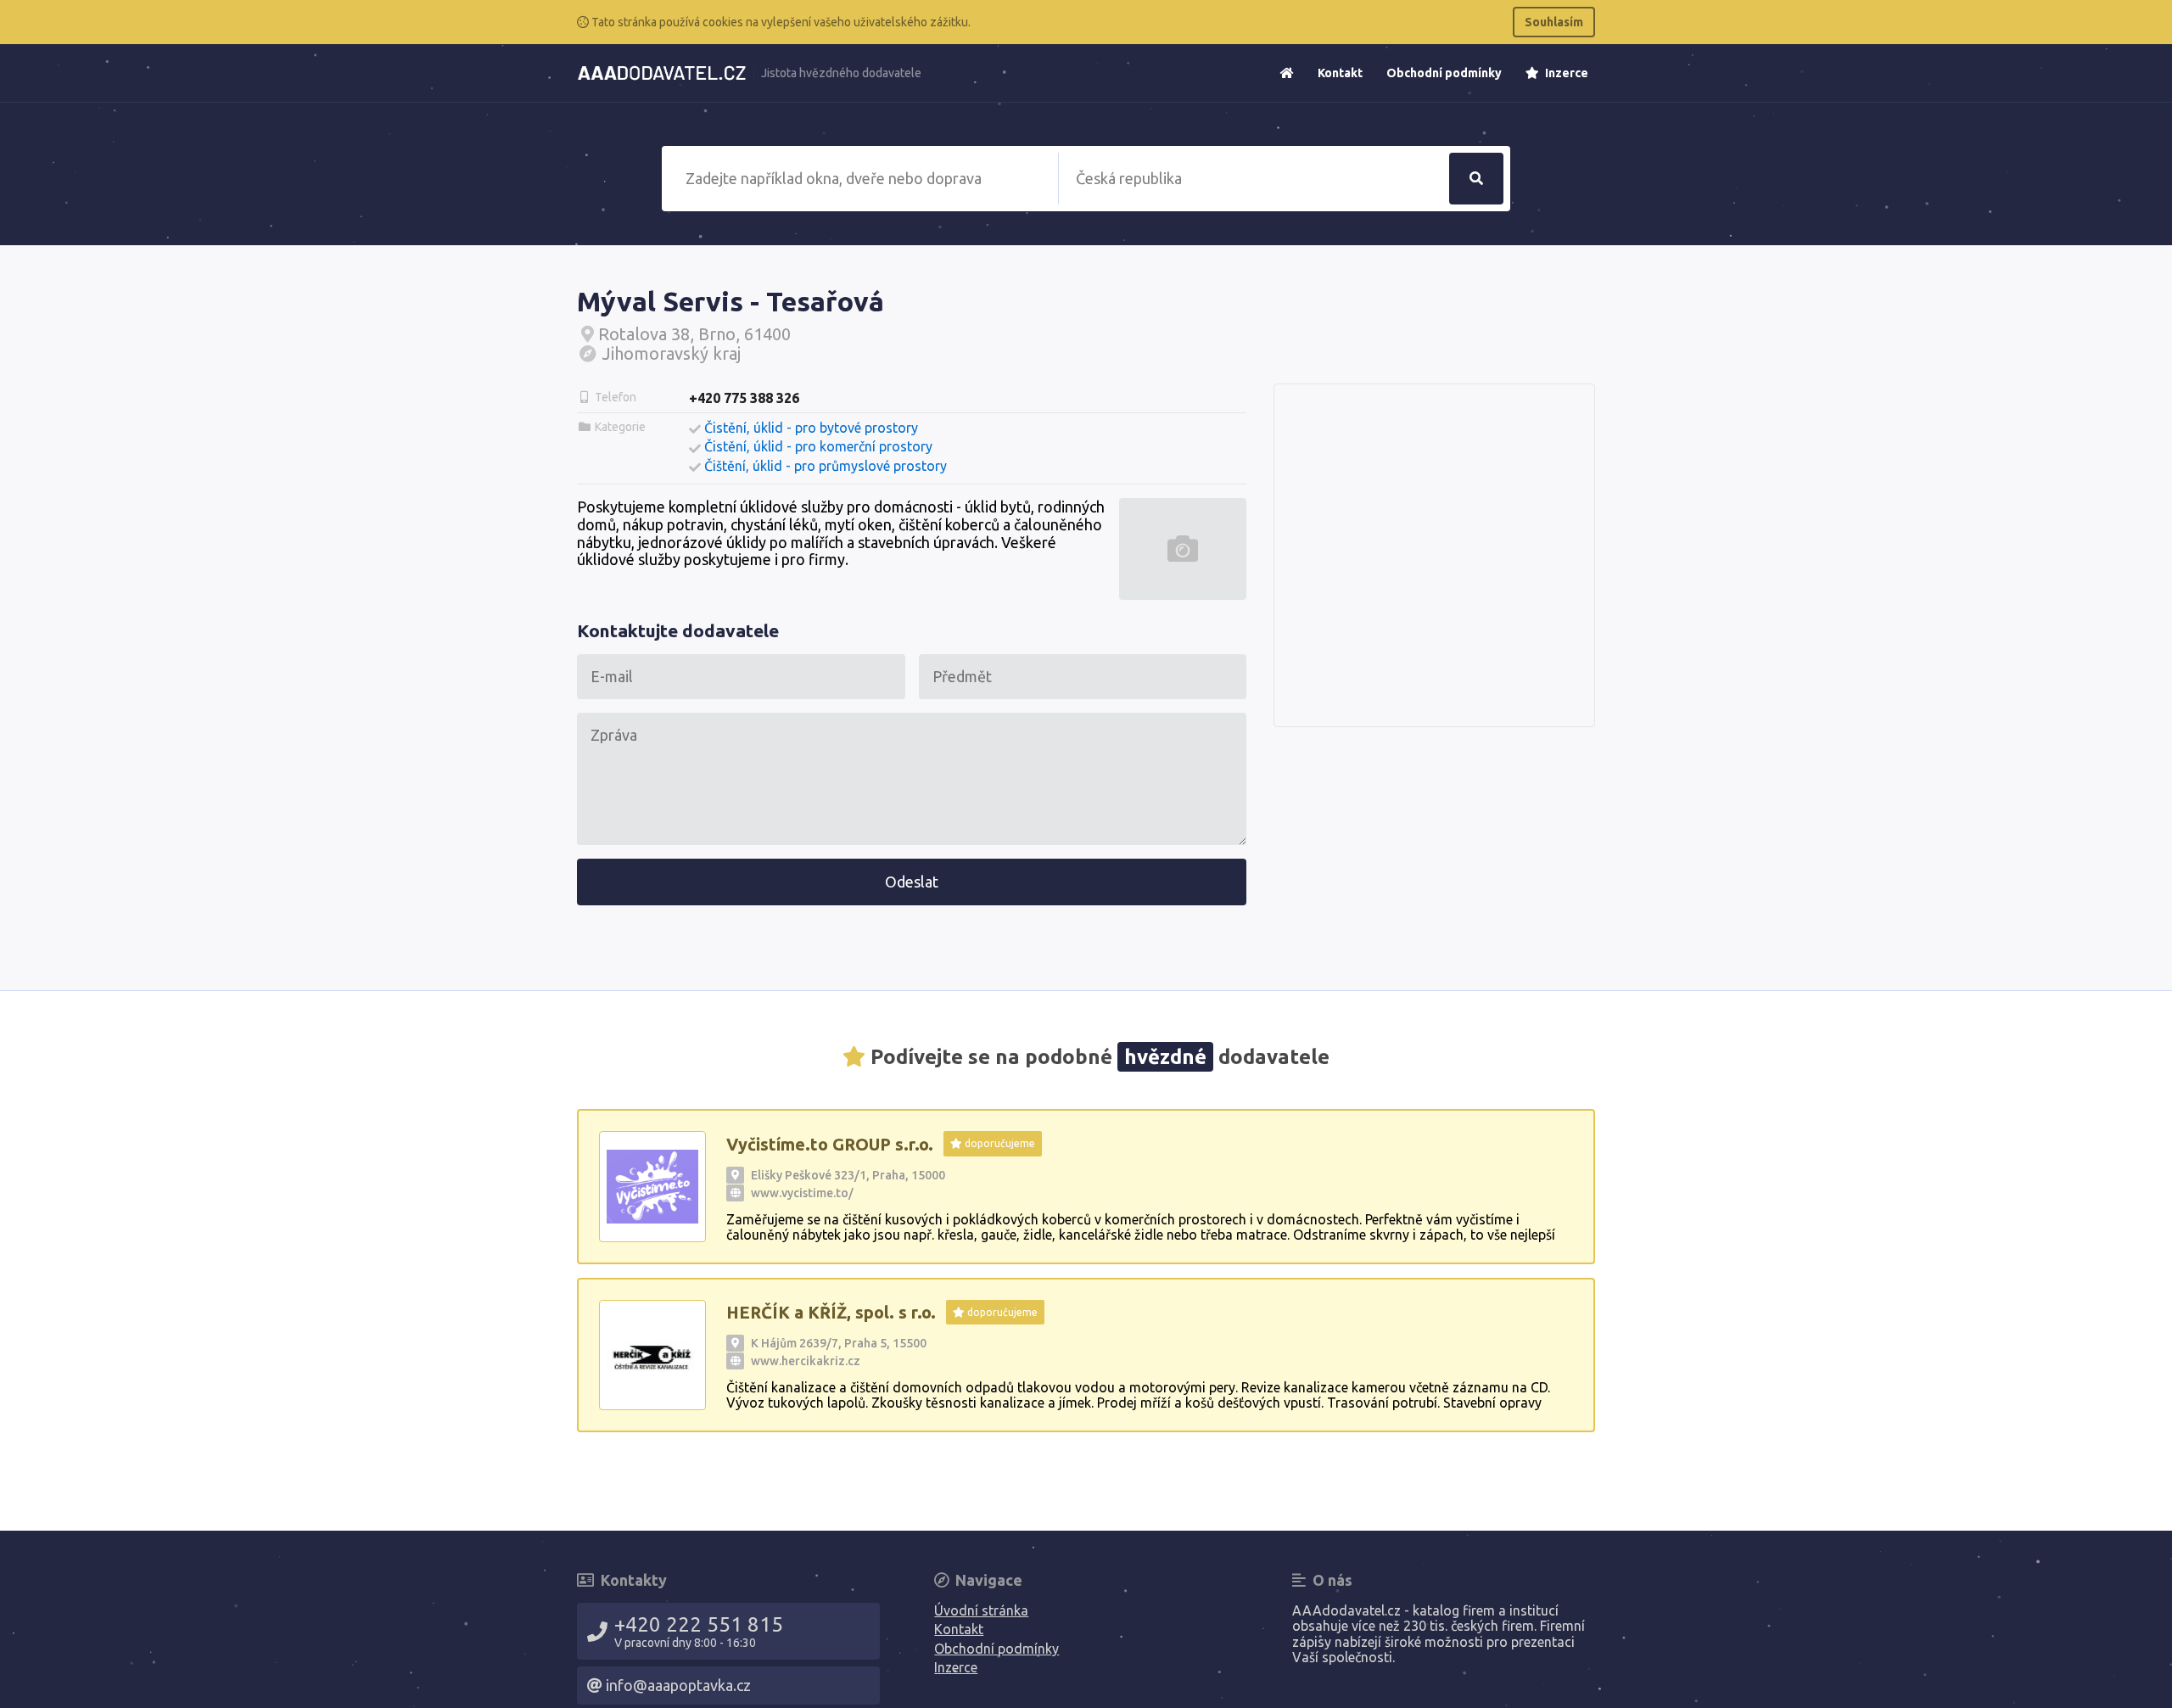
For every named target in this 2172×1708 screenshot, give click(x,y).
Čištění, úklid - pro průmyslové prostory (826, 466)
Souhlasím (1554, 22)
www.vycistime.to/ (802, 1193)
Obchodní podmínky (1444, 73)
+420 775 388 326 (744, 398)
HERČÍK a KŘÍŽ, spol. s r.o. (831, 1312)
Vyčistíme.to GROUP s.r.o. (830, 1144)
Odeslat (912, 882)
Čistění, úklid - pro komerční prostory (818, 446)
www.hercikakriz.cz (806, 1361)
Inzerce (1565, 73)
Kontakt (1340, 73)
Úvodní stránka (981, 1610)
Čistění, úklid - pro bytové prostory (811, 428)
